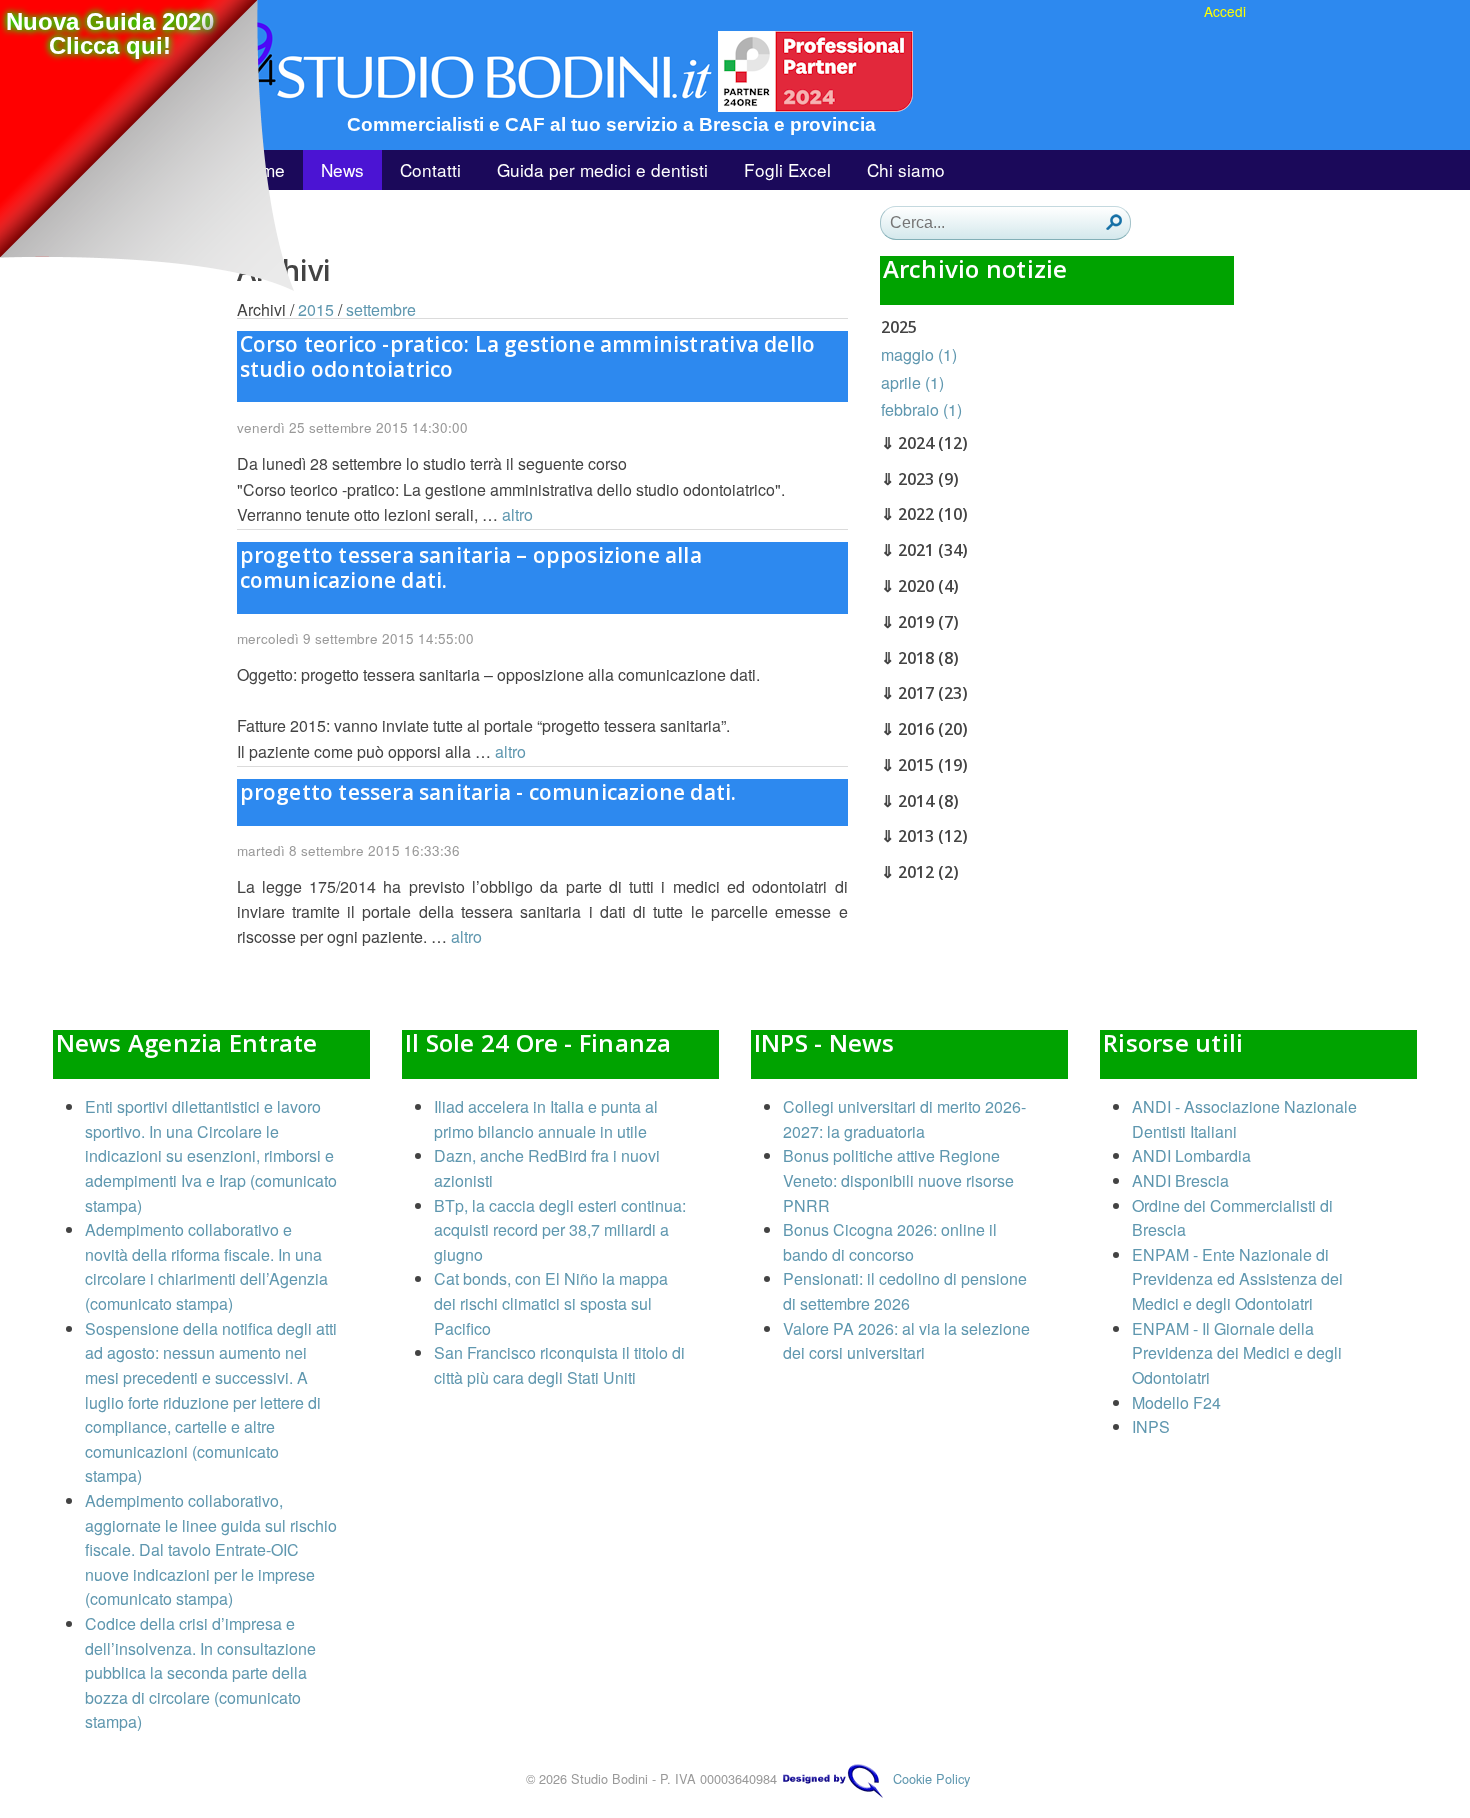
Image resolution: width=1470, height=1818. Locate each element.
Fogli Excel (787, 170)
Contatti (430, 170)
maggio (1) (919, 354)
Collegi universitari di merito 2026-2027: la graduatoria (904, 1119)
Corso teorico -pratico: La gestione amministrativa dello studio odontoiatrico (528, 356)
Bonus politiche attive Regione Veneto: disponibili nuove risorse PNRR (898, 1180)
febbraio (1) (921, 409)
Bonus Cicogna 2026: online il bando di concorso (890, 1242)
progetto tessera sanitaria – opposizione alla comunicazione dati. (471, 567)
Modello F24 (1176, 1402)
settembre (381, 309)
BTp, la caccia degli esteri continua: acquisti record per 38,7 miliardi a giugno (560, 1230)
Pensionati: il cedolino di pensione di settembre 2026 (905, 1291)
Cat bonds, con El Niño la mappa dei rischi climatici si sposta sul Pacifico (551, 1303)
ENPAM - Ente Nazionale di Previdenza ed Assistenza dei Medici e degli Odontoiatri (1237, 1279)
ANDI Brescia (1180, 1180)
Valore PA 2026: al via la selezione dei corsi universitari (906, 1341)
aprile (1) (912, 382)
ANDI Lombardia (1191, 1155)
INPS (1151, 1426)
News (342, 170)
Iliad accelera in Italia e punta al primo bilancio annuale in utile (546, 1119)
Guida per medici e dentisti (602, 170)
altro (517, 514)
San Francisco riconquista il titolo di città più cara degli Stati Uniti (559, 1365)
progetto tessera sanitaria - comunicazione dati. (488, 792)
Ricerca (1114, 222)
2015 (316, 309)
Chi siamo (906, 170)
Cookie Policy (931, 1778)
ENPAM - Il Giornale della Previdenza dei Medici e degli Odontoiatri (1237, 1353)
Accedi (1225, 11)
